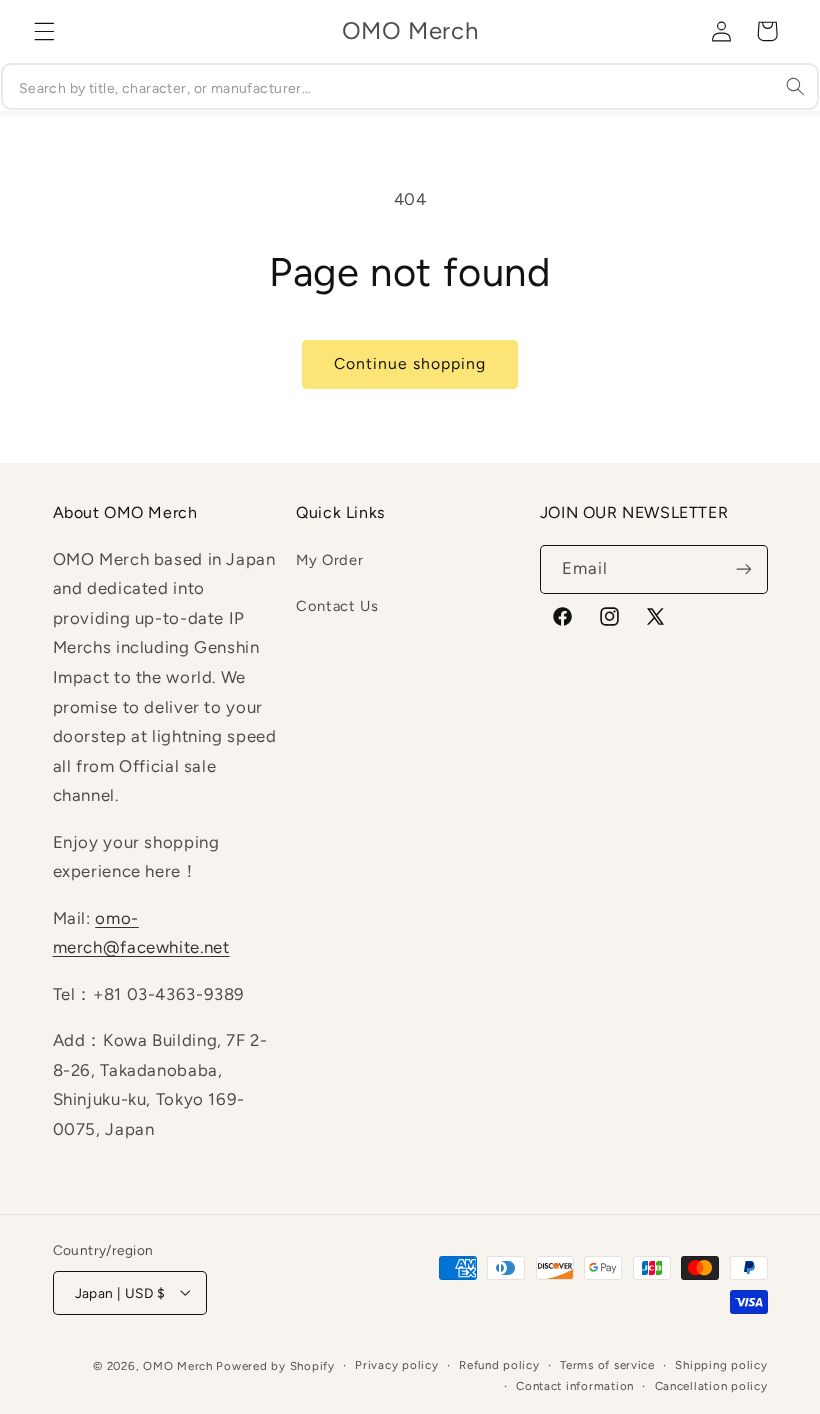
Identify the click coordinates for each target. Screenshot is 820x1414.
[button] (44, 31)
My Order (329, 560)
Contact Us (337, 606)
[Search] (796, 86)
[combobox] (410, 86)
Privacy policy (396, 1365)
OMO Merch (178, 1366)
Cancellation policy (711, 1386)
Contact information (575, 1386)
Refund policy (499, 1365)
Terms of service (607, 1365)
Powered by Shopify (275, 1366)
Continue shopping (410, 363)
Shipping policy (721, 1365)
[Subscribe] (743, 569)
